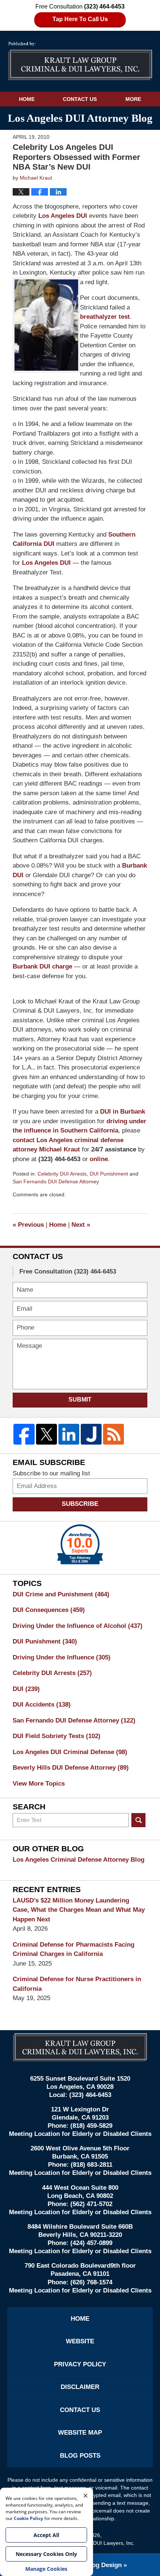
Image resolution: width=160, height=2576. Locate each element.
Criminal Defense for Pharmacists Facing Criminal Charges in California (73, 1949)
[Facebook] (24, 1434)
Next (81, 1225)
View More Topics (39, 1784)
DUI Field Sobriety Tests (57, 1736)
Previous (28, 1225)
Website (80, 2341)
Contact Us (80, 99)
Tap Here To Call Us (80, 19)
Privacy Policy (80, 2364)
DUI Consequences (49, 1610)
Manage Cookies (46, 2569)
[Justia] (91, 1434)
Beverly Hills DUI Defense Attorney (71, 1768)
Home (27, 99)
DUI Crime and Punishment (61, 1594)
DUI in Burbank (123, 1112)
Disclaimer (80, 2387)
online (99, 1159)
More (133, 99)
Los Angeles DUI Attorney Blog (80, 61)
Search (138, 1820)
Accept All (46, 2535)
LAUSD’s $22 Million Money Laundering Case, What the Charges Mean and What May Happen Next (79, 1910)
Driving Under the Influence (62, 1657)
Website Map (80, 2433)
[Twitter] (47, 1434)
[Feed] (113, 1434)
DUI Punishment (109, 1174)
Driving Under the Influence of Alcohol (78, 1626)
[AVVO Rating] (80, 1544)
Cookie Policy (28, 2518)
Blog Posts (80, 2456)
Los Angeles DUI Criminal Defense (70, 1752)
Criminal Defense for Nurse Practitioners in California (77, 1984)
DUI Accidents (42, 1705)
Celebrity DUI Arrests (62, 1174)
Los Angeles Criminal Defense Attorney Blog (79, 1860)
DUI (26, 1689)
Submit (80, 1400)
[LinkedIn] (69, 1434)
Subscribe (80, 1504)
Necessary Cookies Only (46, 2554)
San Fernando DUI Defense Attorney (56, 1182)
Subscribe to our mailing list (51, 1473)
